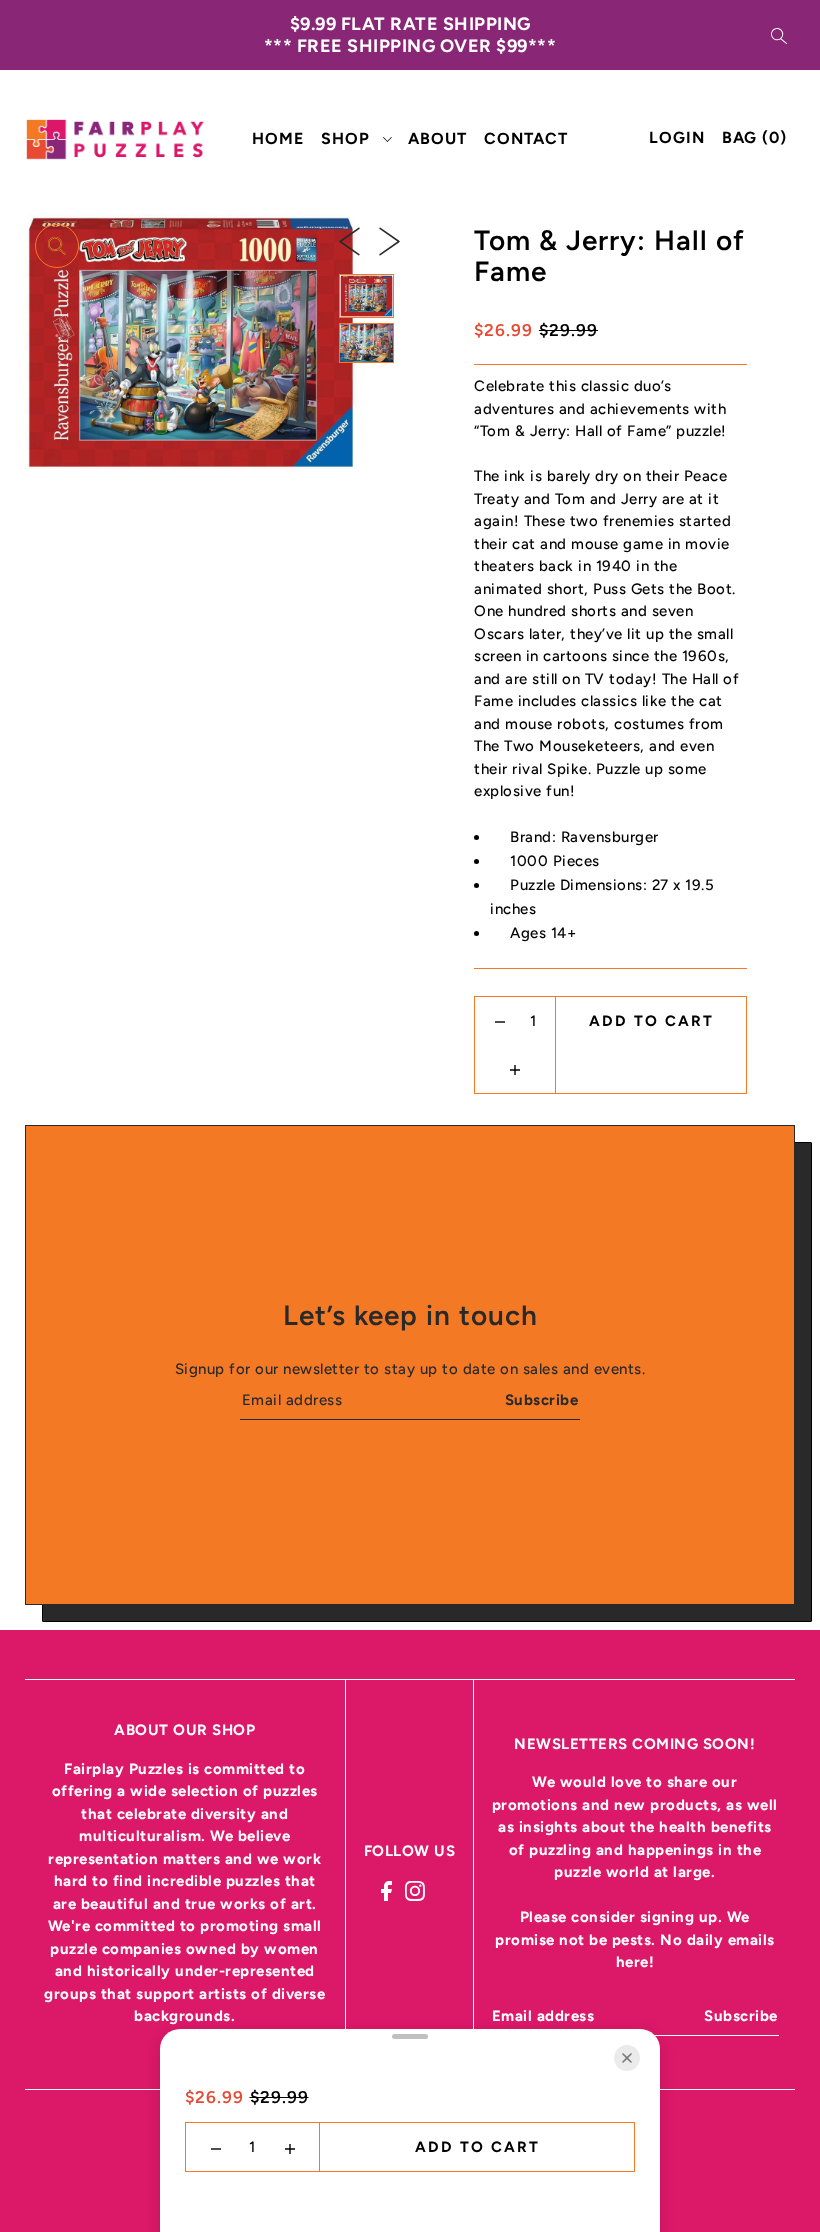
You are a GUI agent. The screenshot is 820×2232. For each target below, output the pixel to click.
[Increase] (515, 1069)
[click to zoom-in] (57, 246)
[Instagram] (415, 1889)
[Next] (389, 240)
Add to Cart (651, 1021)
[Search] (779, 35)
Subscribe (541, 1400)
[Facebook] (386, 1889)
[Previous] (349, 240)
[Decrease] (500, 1021)
